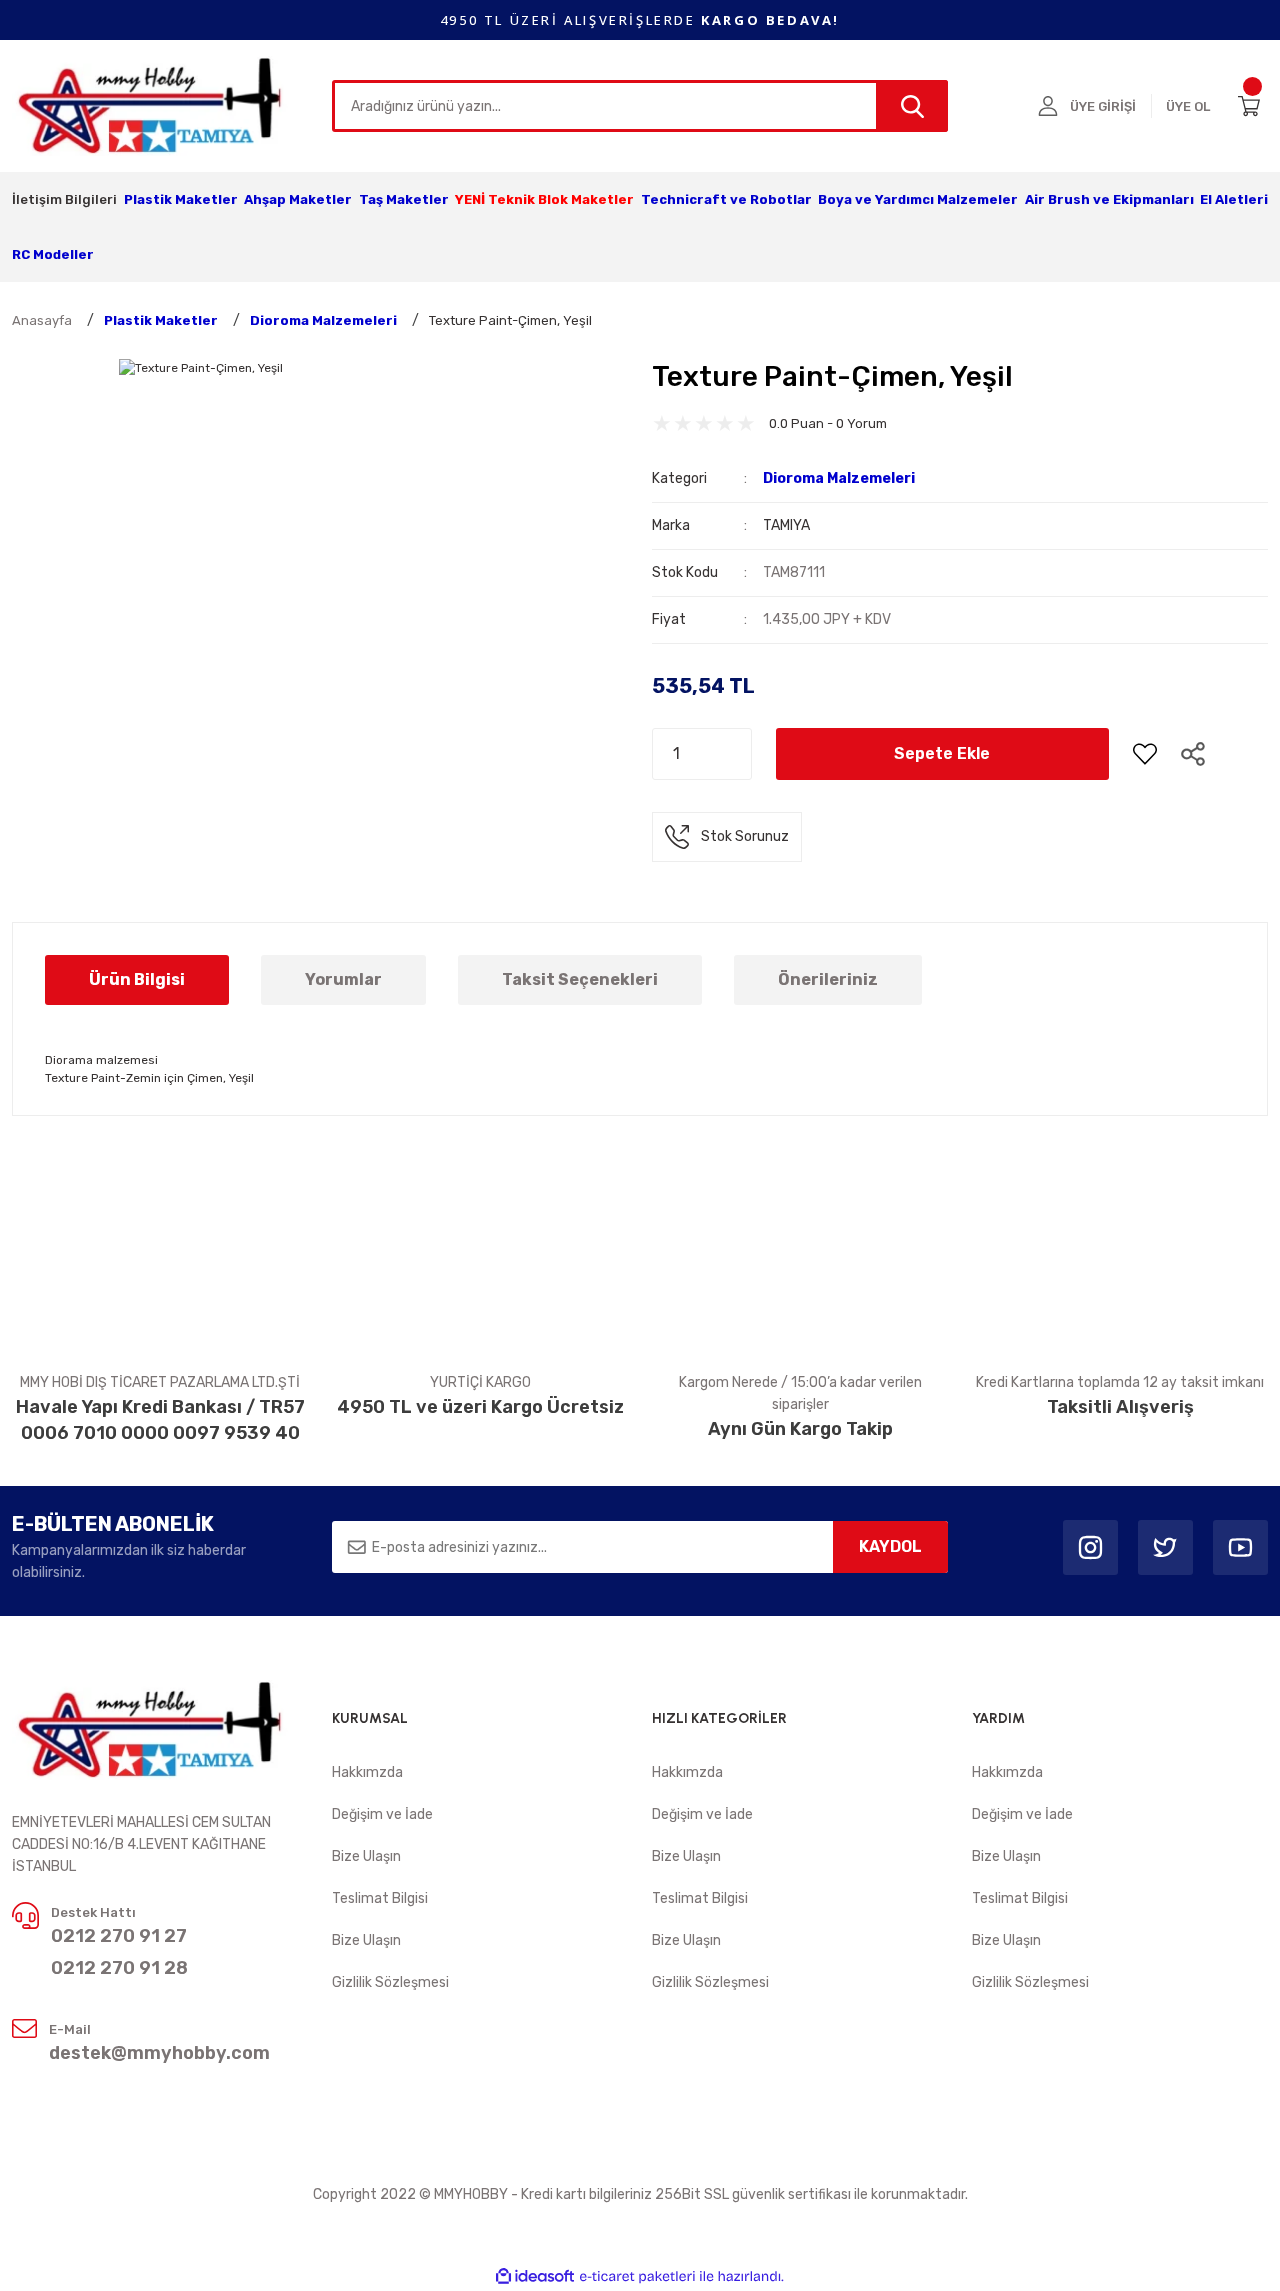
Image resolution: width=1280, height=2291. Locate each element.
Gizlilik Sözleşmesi (390, 1982)
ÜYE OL (1188, 106)
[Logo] (151, 105)
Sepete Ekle (942, 753)
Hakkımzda (367, 1772)
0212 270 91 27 (119, 1936)
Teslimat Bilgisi (380, 1898)
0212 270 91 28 (119, 1968)
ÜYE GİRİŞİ (1103, 106)
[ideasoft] (535, 2276)
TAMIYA (786, 525)
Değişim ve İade (382, 1814)
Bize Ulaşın (366, 1856)
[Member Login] (1048, 106)
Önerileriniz (828, 979)
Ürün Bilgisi (137, 979)
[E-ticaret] (637, 2277)
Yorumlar (343, 979)
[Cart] (1253, 106)
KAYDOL (890, 1546)
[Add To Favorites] (1145, 754)
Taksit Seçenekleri (580, 979)
